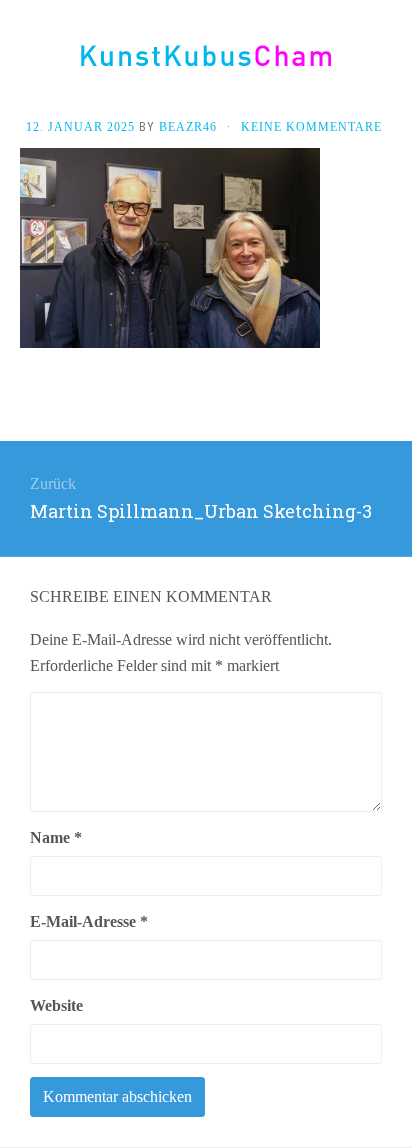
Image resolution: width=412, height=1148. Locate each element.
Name (56, 837)
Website (56, 1005)
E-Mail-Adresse (89, 921)
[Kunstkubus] (206, 55)
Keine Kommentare (311, 127)
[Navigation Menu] (392, 62)
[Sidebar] (20, 62)
